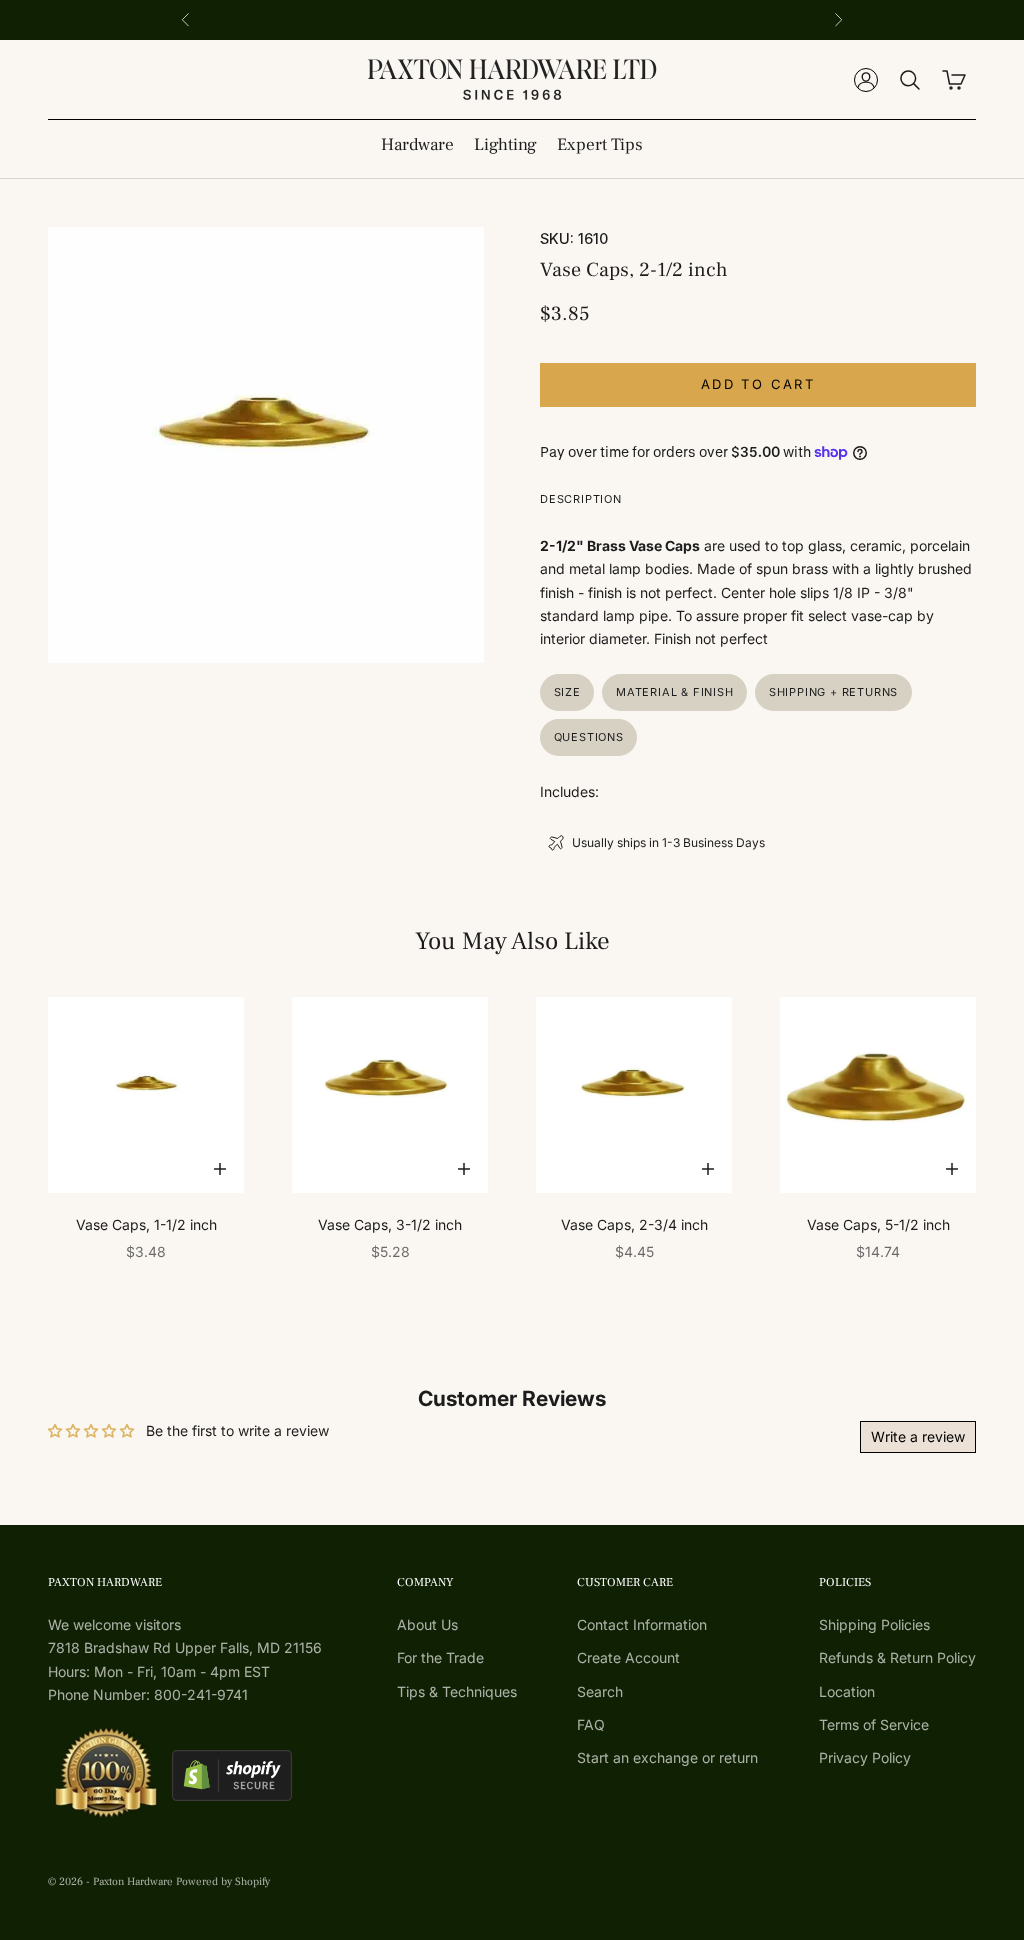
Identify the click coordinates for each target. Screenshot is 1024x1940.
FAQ (591, 1724)
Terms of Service (874, 1724)
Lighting (505, 144)
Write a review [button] (918, 1436)
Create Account (628, 1657)
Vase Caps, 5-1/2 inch (878, 1224)
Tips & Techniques (457, 1691)
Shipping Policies (874, 1624)
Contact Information (642, 1624)
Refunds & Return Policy (897, 1657)
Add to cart (758, 384)
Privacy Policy (865, 1757)
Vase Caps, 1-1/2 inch (146, 1224)
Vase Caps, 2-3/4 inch (634, 1224)
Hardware (417, 144)
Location (847, 1691)
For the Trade (440, 1657)
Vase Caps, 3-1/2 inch (390, 1224)
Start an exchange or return (667, 1757)
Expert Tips (600, 144)
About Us (427, 1624)
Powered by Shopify (223, 1881)
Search (600, 1691)
